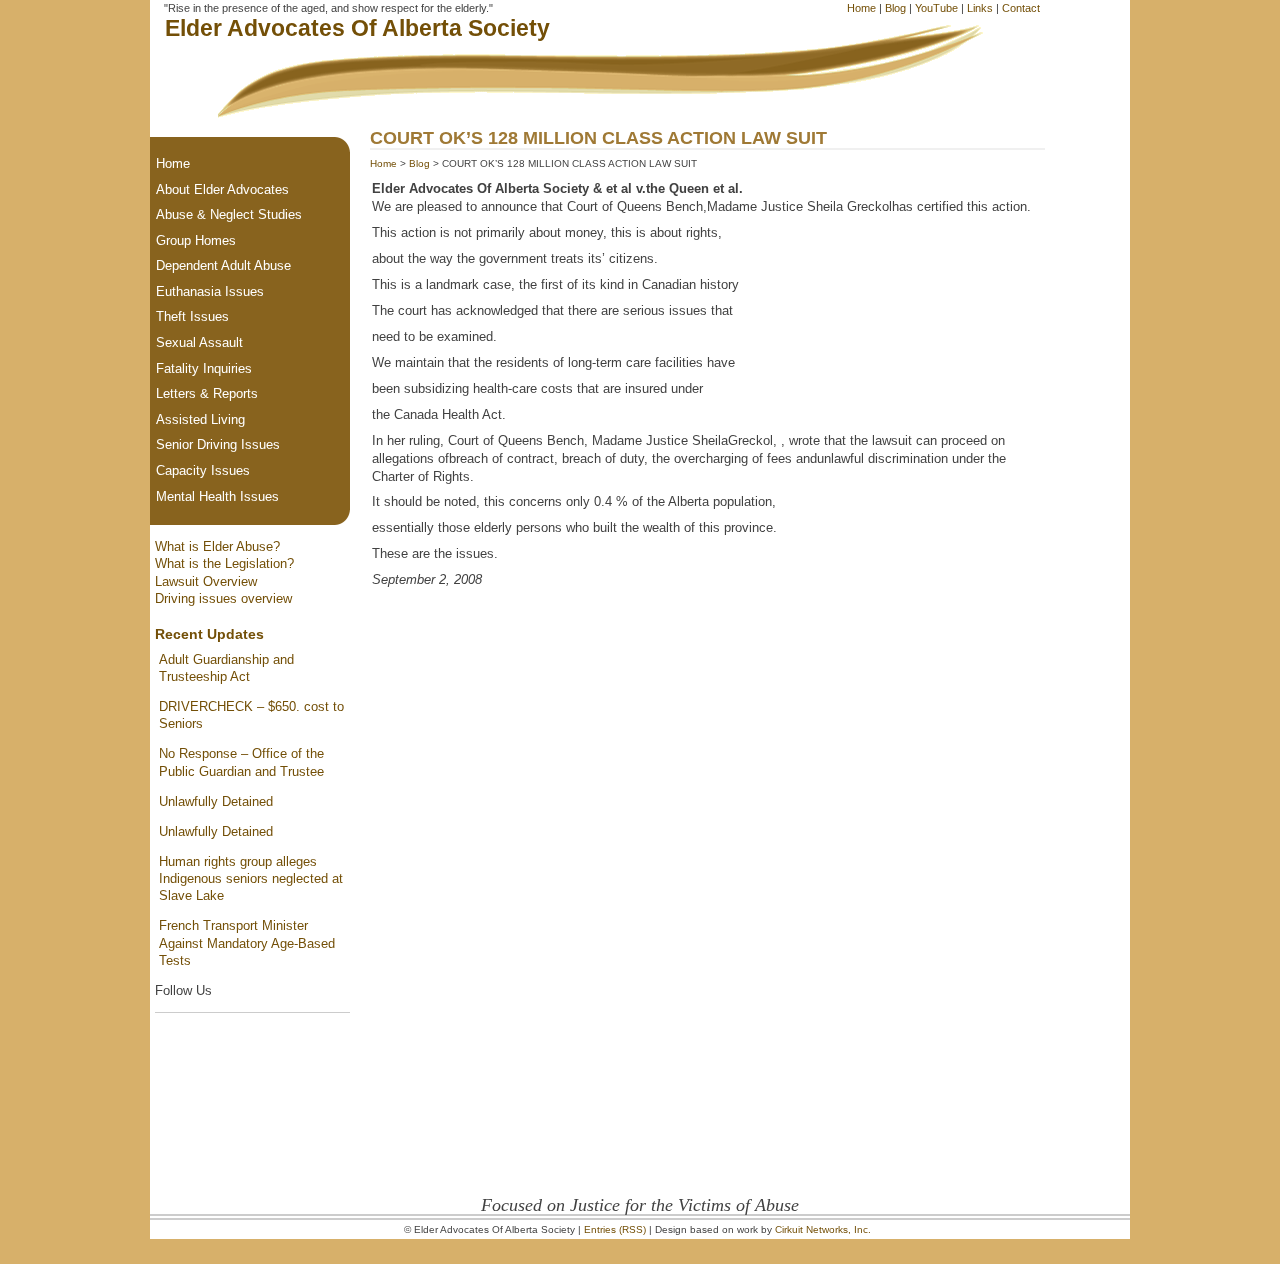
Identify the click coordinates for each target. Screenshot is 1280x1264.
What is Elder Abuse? (217, 546)
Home (861, 8)
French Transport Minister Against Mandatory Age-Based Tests (247, 943)
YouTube (936, 8)
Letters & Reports (207, 393)
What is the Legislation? (224, 563)
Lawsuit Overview (206, 581)
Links (980, 8)
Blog (895, 8)
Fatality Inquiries (204, 368)
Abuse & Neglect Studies (229, 214)
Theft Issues (192, 316)
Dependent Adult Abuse (223, 265)
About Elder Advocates (222, 189)
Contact (1021, 8)
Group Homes (196, 240)
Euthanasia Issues (210, 291)
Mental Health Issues (217, 496)
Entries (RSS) (615, 1229)
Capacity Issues (203, 470)
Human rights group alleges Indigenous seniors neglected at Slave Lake (251, 879)
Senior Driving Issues (218, 444)
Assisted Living (200, 419)
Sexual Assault (199, 342)
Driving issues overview (223, 598)
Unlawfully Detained (216, 801)
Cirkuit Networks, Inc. (823, 1229)
